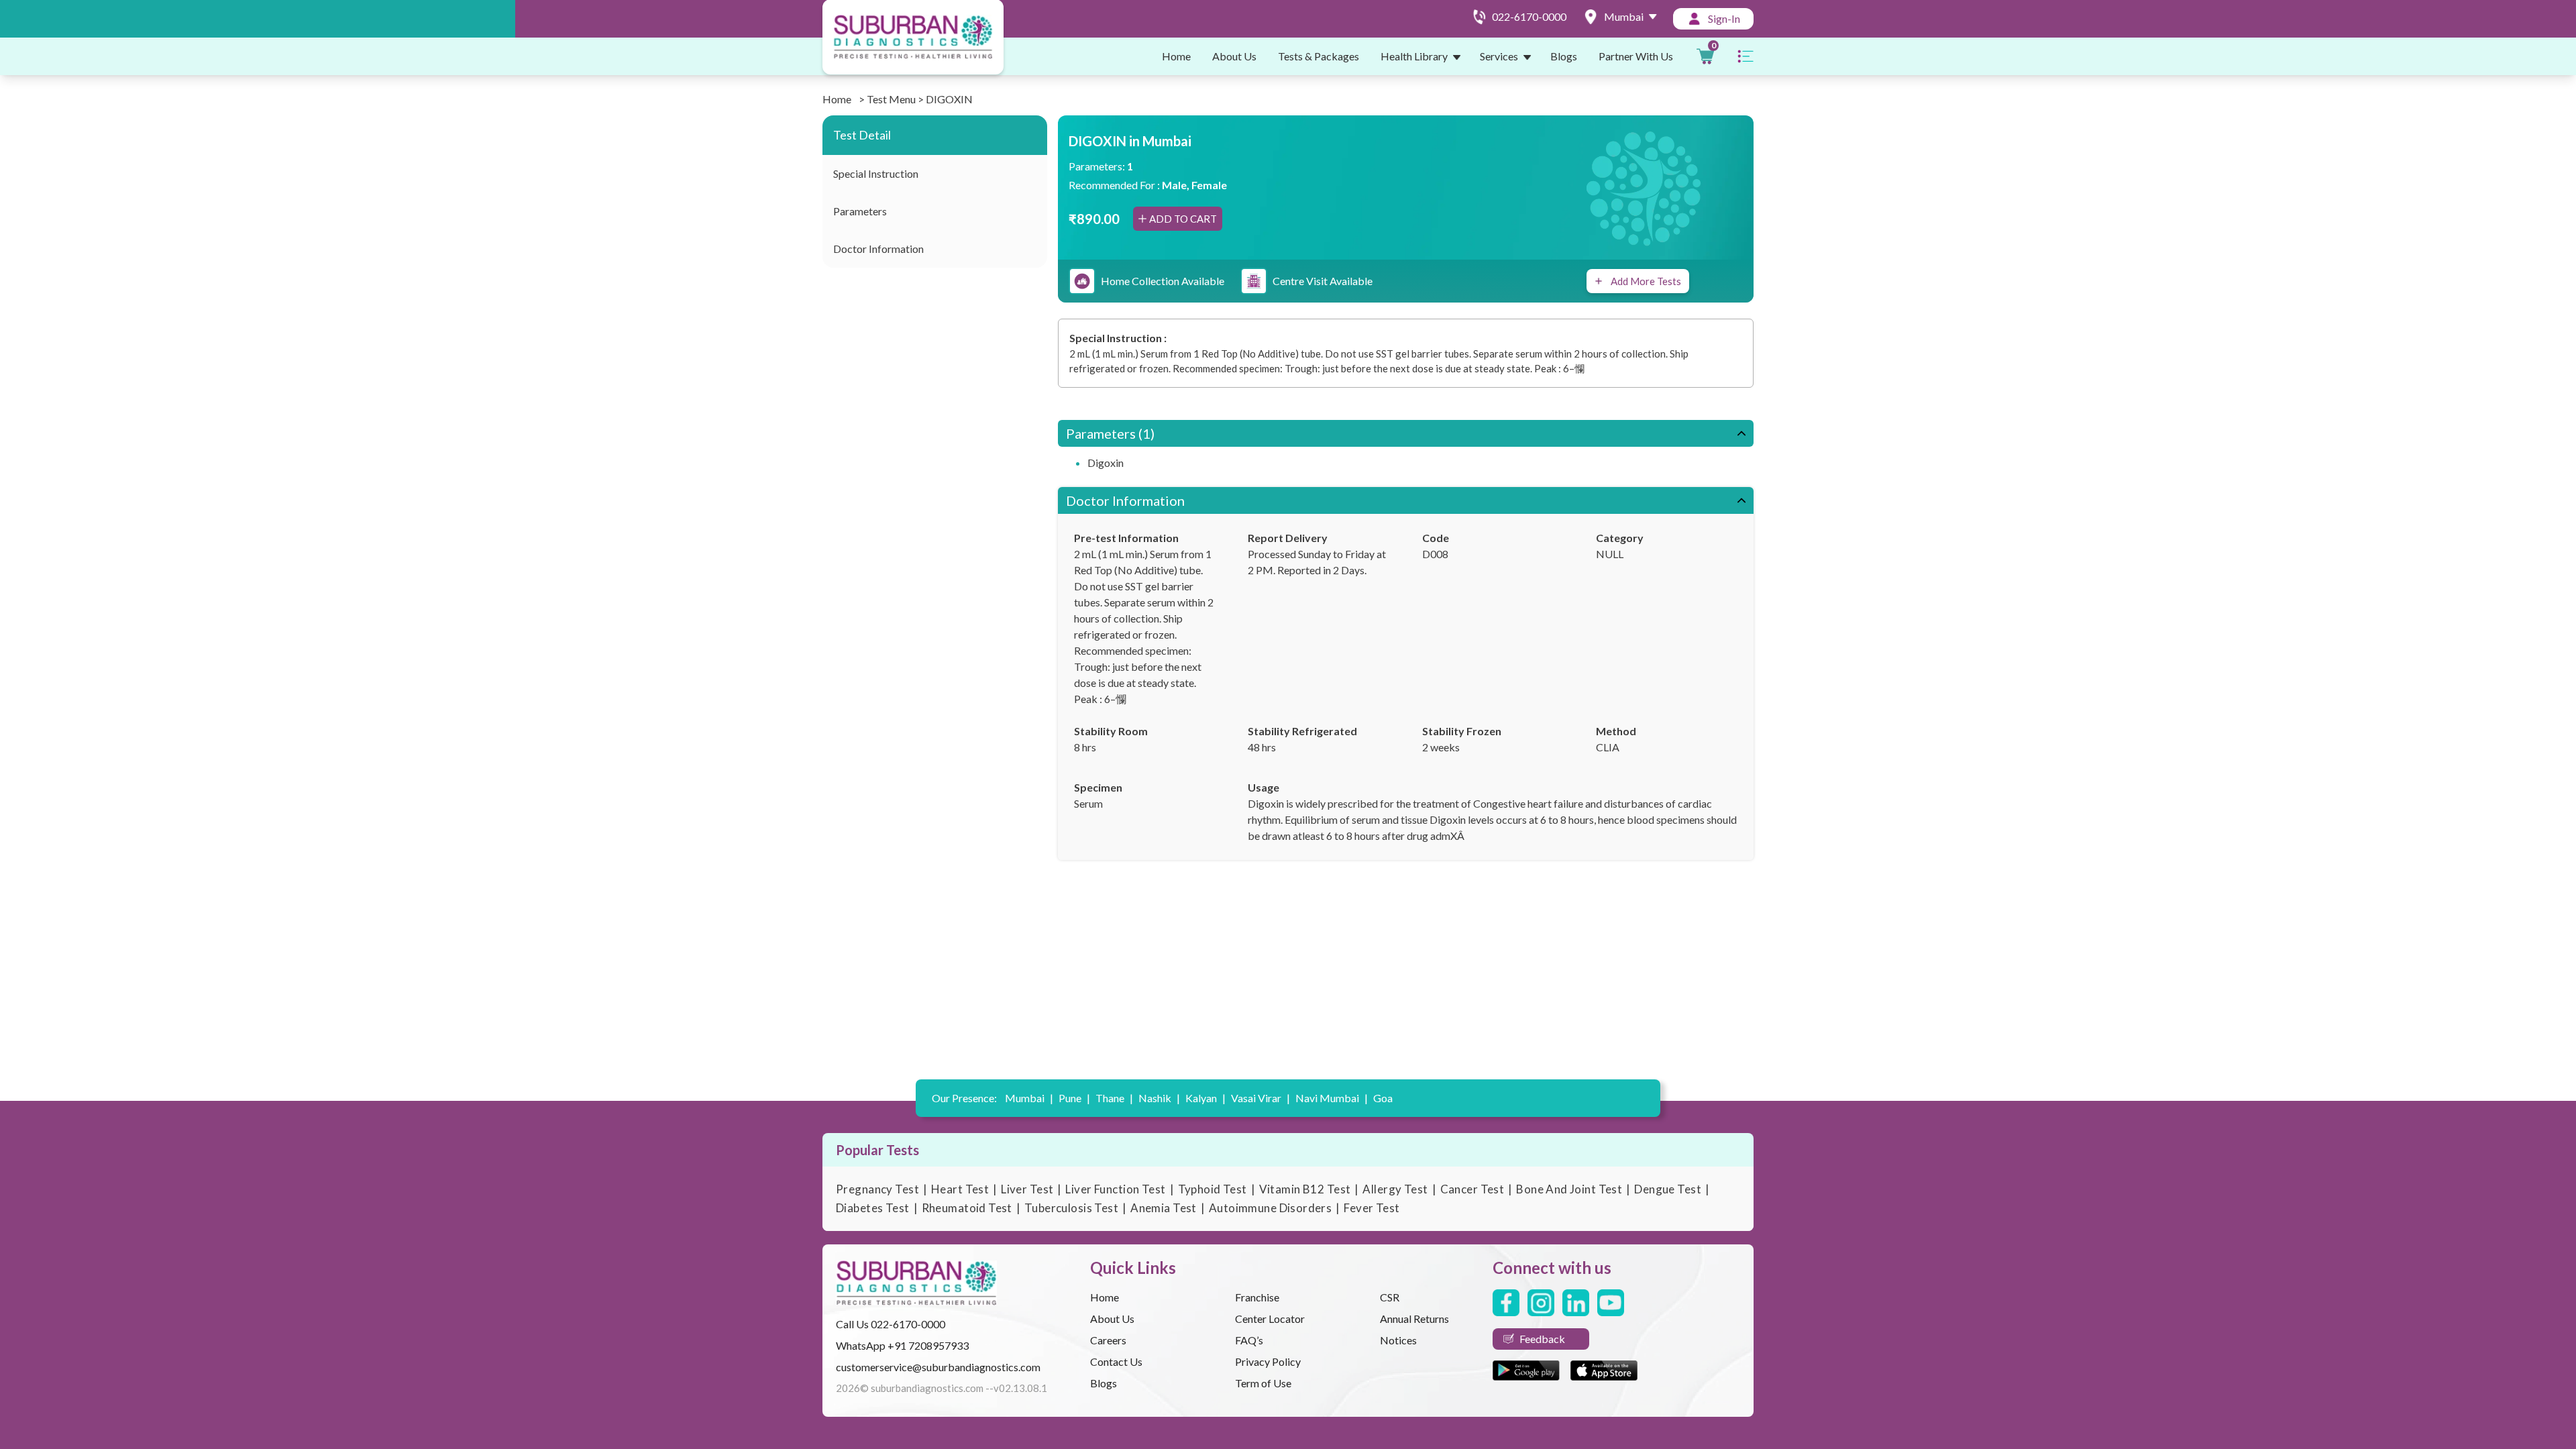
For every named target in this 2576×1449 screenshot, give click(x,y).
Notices (1398, 1340)
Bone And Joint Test (1569, 1189)
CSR (1390, 1297)
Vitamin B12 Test (1305, 1189)
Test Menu (891, 99)
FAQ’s (1249, 1340)
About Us (1234, 56)
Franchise (1257, 1297)
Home (1176, 56)
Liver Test (1027, 1189)
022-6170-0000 (908, 1324)
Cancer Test (1472, 1189)
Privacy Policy (1268, 1361)
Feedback (1542, 1339)
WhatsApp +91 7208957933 (902, 1345)
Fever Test (1372, 1208)
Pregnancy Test (877, 1189)
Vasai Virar (1260, 1098)
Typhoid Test (1213, 1189)
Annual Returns (1414, 1319)
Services (1499, 56)
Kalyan (1205, 1098)
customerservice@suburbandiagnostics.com (938, 1367)
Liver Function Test (1115, 1189)
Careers (1108, 1340)
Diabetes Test (873, 1208)
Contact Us (1116, 1361)
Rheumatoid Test (967, 1208)
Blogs (1564, 56)
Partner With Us (1636, 56)
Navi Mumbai (1332, 1098)
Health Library (1414, 56)
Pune (1074, 1098)
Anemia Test (1164, 1208)
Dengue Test (1668, 1189)
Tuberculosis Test (1071, 1208)
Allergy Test (1395, 1189)
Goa (1383, 1098)
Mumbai (1029, 1098)
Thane (1114, 1098)
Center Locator (1270, 1319)
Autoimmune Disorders (1271, 1208)
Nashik (1159, 1098)
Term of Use (1263, 1383)
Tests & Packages (1319, 56)
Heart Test (960, 1189)
